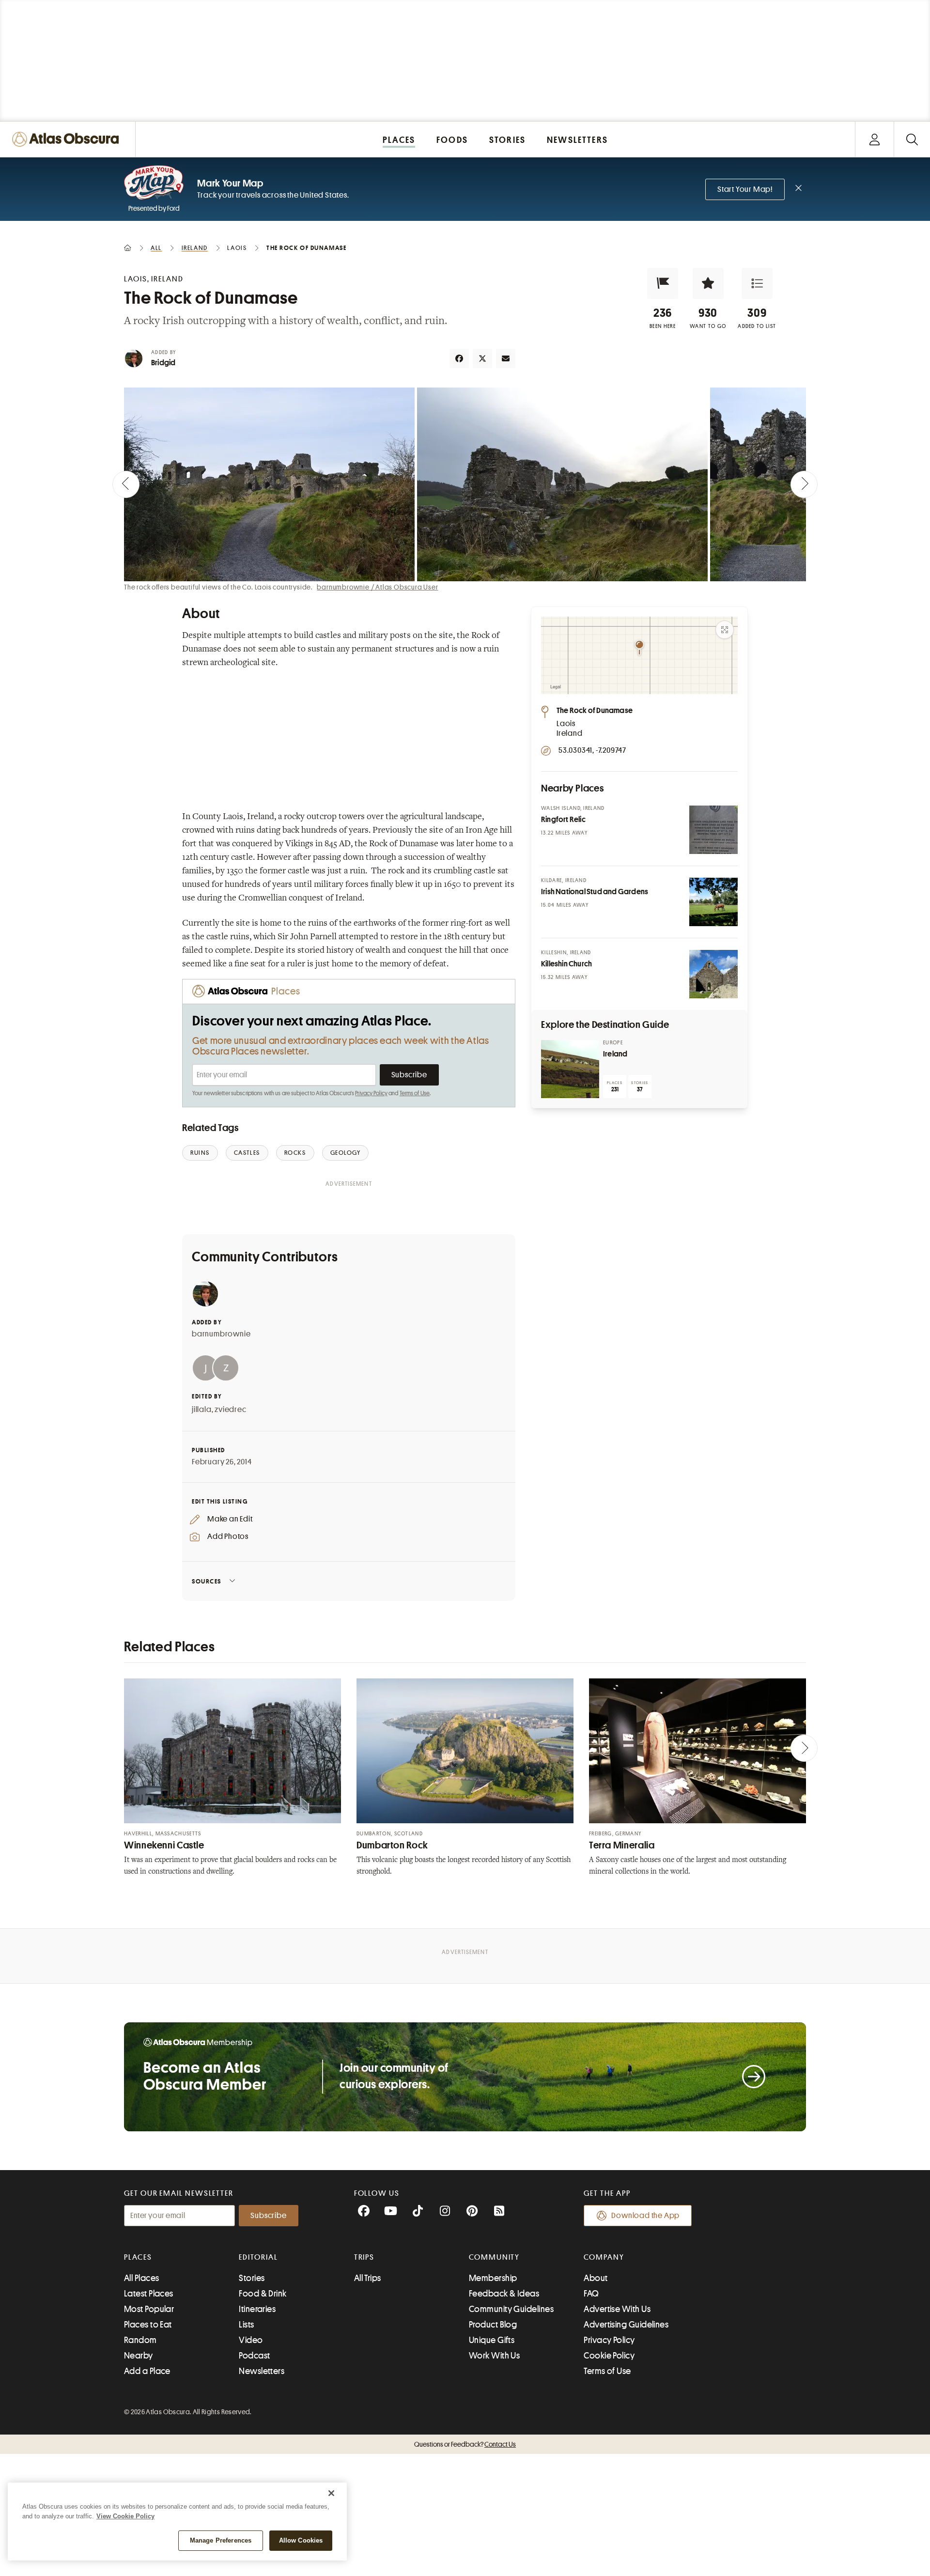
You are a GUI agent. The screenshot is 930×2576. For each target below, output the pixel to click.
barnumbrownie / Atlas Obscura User (377, 587)
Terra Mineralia (622, 1845)
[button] (663, 283)
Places (138, 2257)
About (596, 2278)
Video (251, 2340)
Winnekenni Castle (164, 1845)
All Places (142, 2278)
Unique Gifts (492, 2340)
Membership (493, 2278)
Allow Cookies (301, 2540)
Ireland (615, 1054)
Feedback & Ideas (504, 2294)
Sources (207, 1581)
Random (140, 2340)
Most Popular (149, 2309)
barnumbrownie (221, 1334)
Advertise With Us (617, 2309)
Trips (364, 2257)
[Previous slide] (126, 484)
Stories (252, 2278)
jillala (202, 1410)
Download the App (645, 2216)
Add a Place (147, 2371)
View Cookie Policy (125, 2516)
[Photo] (713, 830)
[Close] (331, 2493)
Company (604, 2257)
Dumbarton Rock (392, 1845)
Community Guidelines (511, 2309)
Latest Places (149, 2294)
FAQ (591, 2294)
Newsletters (262, 2371)
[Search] (912, 139)
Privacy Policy (371, 1093)
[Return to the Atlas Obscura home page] (68, 139)
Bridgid (163, 363)
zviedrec (230, 1410)
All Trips (368, 2278)
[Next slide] (804, 484)
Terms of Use (415, 1093)
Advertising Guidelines (626, 2325)
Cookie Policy (609, 2356)
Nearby (139, 2356)
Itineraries (257, 2309)
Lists (246, 2325)
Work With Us (494, 2356)
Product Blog (493, 2325)
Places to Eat (148, 2325)
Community (494, 2257)
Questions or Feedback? (465, 2444)
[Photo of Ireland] (570, 1069)
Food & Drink (263, 2294)
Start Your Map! (745, 189)
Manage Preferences (221, 2540)
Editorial (258, 2257)
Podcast (254, 2356)
